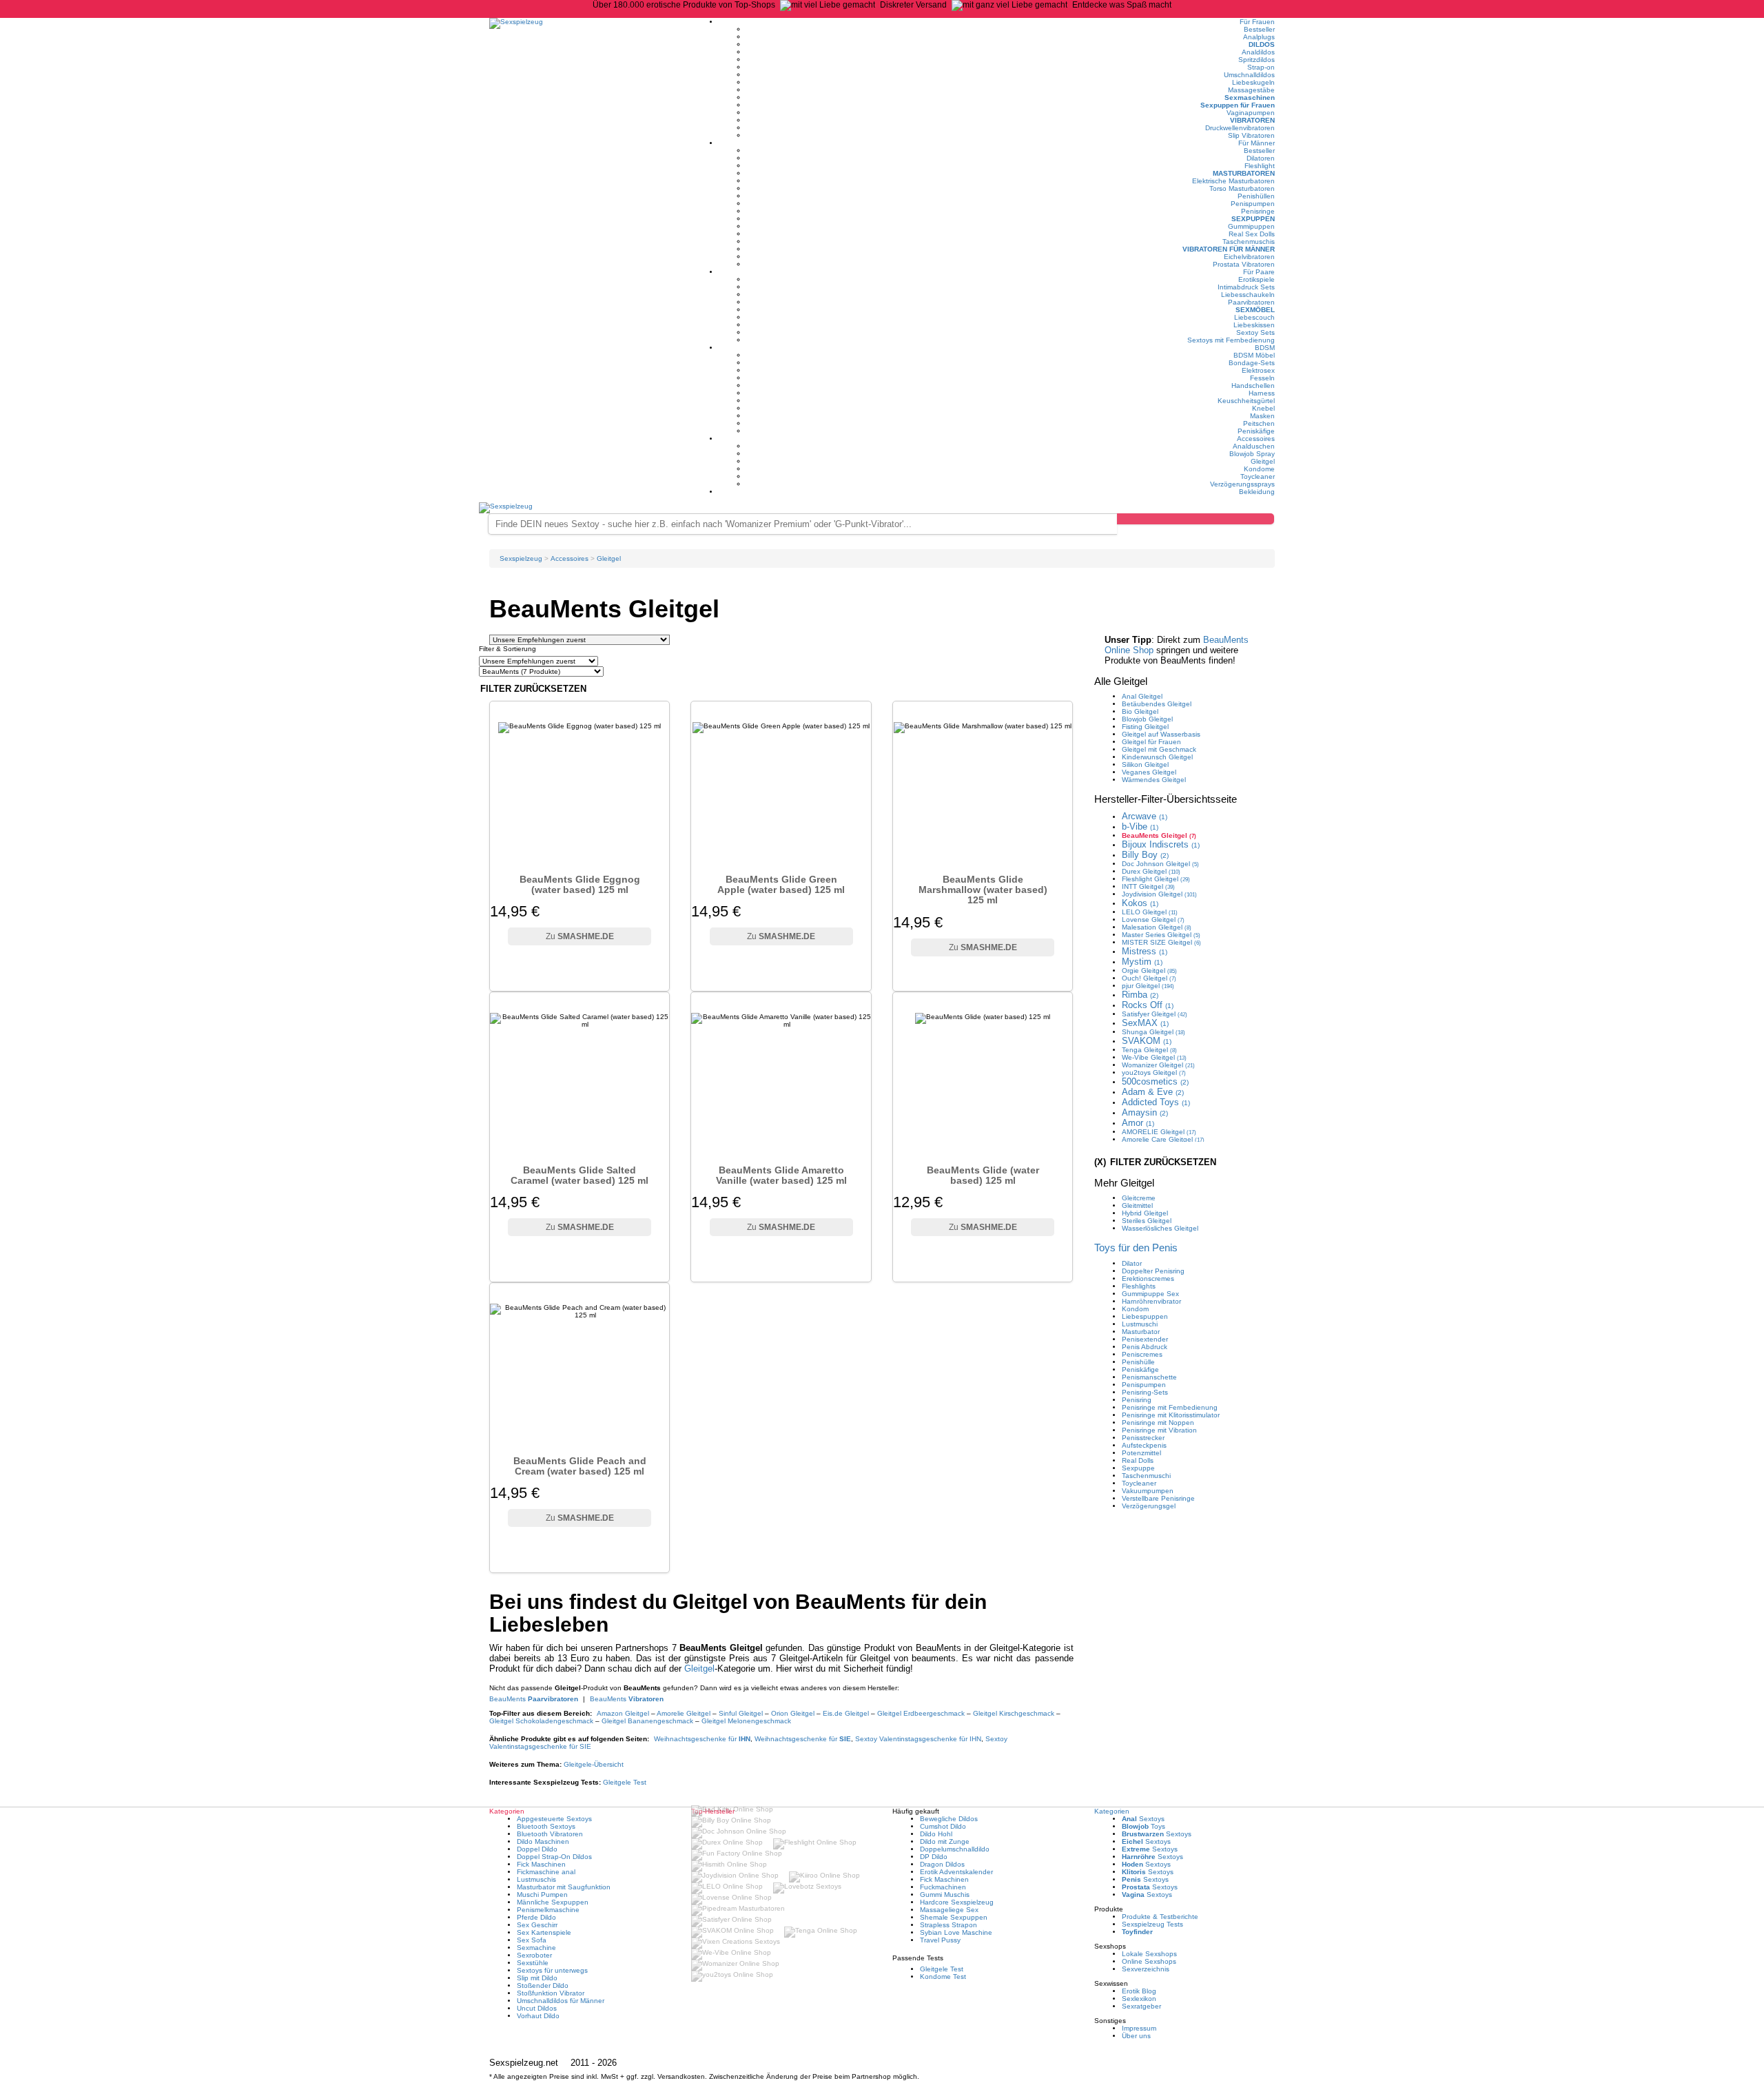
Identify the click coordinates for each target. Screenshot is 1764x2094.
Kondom (1135, 1309)
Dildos (1262, 44)
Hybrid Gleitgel (1145, 1213)
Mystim (1142, 962)
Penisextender (1145, 1339)
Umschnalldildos (1249, 75)
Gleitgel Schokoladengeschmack (541, 1721)
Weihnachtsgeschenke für (702, 1739)
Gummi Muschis (945, 1895)
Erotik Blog (1139, 1991)
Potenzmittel (1141, 1453)
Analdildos (1258, 52)
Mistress (1145, 951)
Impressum (1139, 2028)
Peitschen (1259, 423)
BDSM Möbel (1254, 355)
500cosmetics (1155, 1081)
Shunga (1153, 1032)
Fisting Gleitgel (1145, 727)
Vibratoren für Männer (1229, 249)
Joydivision (1159, 894)
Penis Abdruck (1145, 1347)
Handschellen (1253, 386)
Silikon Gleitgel (1145, 764)
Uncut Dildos (537, 2008)
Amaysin (1145, 1112)
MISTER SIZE (1161, 942)
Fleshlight (1260, 166)
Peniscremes (1142, 1354)
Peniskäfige (1256, 431)
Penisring (1137, 1400)
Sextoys (1143, 1819)
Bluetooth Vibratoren (550, 1834)
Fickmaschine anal (546, 1872)
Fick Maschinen (541, 1864)
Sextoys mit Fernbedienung (1231, 340)
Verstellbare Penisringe (1158, 1498)
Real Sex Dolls (1252, 234)
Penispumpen (1253, 204)
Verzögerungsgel (1149, 1506)
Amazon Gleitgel (623, 1713)
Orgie (1149, 971)
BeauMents (534, 1699)
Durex (1151, 871)
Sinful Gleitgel (741, 1713)
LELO (1150, 912)
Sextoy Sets (1255, 332)
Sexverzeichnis (1146, 1969)
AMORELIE (1159, 1132)
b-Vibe (1140, 827)
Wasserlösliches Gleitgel (1160, 1228)
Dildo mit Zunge (945, 1841)
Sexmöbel (1255, 310)
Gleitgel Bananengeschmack (647, 1721)
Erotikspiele (1257, 279)
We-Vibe (1154, 1057)
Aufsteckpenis (1144, 1445)
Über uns (1136, 2036)
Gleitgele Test (625, 1782)
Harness (1262, 393)
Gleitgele (594, 1764)
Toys (1143, 1826)
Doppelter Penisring (1153, 1271)
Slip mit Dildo (537, 1978)
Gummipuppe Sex (1150, 1294)
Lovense (1153, 920)
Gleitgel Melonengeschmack (746, 1721)
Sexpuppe (1138, 1468)
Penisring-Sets (1145, 1392)
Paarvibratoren (1251, 302)
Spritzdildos (1257, 60)
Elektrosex (1258, 370)
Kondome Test (943, 1977)
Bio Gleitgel (1140, 711)
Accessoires (1256, 439)
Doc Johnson (1160, 864)
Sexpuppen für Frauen (1238, 105)
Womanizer (1158, 1065)
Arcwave (1145, 816)
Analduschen (1254, 446)
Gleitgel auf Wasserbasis (1161, 734)
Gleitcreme (1139, 1198)
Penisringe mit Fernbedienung (1170, 1407)
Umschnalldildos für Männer (561, 2001)
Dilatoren (1261, 158)
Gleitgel (1263, 461)
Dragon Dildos (942, 1864)
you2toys (1154, 1072)
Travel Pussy (940, 1940)
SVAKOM (1147, 1041)
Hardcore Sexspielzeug (957, 1902)
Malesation (1157, 927)
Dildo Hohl (936, 1834)
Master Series (1161, 935)
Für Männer (1257, 143)
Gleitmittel (1137, 1205)
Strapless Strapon (948, 1925)
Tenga (1149, 1050)
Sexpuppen (1253, 219)
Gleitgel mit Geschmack (1159, 749)
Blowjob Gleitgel (1147, 719)
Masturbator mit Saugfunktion (564, 1887)
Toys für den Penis (1136, 1248)
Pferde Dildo (536, 1917)
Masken (1262, 416)
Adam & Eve (1153, 1092)
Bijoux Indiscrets (1161, 844)
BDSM (1265, 348)
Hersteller (1166, 799)
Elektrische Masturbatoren (1233, 181)
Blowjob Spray (1252, 454)
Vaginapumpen (1251, 113)
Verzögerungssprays (1242, 484)
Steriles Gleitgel (1147, 1221)
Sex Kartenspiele (544, 1932)
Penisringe (1258, 211)
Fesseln (1262, 378)
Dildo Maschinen (543, 1841)
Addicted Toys (1156, 1102)
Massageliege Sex (949, 1910)
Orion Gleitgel (793, 1713)
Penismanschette (1149, 1377)
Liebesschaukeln (1248, 295)
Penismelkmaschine (548, 1910)
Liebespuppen (1145, 1316)
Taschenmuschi (1146, 1476)
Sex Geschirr (537, 1925)
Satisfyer (1155, 1014)
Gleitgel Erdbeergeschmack (921, 1713)
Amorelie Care (1163, 1139)
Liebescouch (1254, 317)
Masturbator (1141, 1332)
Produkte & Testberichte (1160, 1917)
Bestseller (1259, 29)
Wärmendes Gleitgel (1154, 780)
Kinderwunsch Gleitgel (1157, 757)
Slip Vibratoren (1251, 135)
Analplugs (1259, 37)
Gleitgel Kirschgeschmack (1014, 1713)
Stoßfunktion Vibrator (551, 1993)
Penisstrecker (1143, 1438)
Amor (1138, 1123)
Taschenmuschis (1249, 242)
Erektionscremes (1148, 1279)
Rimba (1140, 995)
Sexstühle (533, 1963)
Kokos (1140, 903)
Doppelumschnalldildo (955, 1849)
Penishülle (1138, 1362)
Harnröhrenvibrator (1151, 1301)
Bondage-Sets (1252, 363)
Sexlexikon (1139, 1999)
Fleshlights (1139, 1286)
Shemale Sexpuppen (954, 1917)
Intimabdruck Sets (1246, 287)
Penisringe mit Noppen (1158, 1423)
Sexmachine (536, 1948)
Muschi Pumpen (542, 1895)
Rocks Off (1148, 1005)
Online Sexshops (1149, 1961)
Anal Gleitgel (1142, 696)
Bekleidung (1257, 492)
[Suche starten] (1196, 519)
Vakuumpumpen (1148, 1491)
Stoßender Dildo (543, 1985)
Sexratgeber (1141, 2006)
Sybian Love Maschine (956, 1932)
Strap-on (1261, 67)
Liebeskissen (1254, 325)
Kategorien (1112, 1811)
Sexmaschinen (1250, 97)
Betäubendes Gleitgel (1157, 704)
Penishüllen (1256, 196)
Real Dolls (1138, 1460)
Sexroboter (534, 1955)
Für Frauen (1257, 22)
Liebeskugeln (1253, 82)
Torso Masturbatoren (1242, 188)
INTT (1148, 886)
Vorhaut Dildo (538, 2016)
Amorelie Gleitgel (684, 1713)
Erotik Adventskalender (956, 1872)
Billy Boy (1145, 855)
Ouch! (1149, 978)
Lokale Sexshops (1149, 1954)
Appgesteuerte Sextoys (554, 1819)
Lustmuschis (536, 1879)
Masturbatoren (1244, 173)
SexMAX (1145, 1023)
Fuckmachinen (943, 1887)
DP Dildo (934, 1857)
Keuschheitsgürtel (1246, 401)
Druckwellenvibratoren (1240, 128)
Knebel (1263, 408)
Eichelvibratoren (1249, 257)
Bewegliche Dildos (949, 1819)
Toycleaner (1258, 476)
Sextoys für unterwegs (552, 1970)
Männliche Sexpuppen (553, 1902)
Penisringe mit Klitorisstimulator (1171, 1415)
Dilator (1132, 1263)
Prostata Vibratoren (1244, 264)
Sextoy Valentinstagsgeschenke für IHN (918, 1739)
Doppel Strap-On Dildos (554, 1857)
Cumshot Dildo (943, 1826)
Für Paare (1259, 272)
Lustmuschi (1140, 1324)
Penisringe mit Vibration (1159, 1430)
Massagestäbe (1251, 90)
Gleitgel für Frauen (1151, 742)
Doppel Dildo (537, 1849)
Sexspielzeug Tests (1152, 1924)
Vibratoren (1252, 120)
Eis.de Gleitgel (846, 1713)
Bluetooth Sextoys (546, 1826)
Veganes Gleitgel (1149, 772)
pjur (1148, 986)
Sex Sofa (532, 1940)
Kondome (1259, 469)
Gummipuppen (1251, 226)
